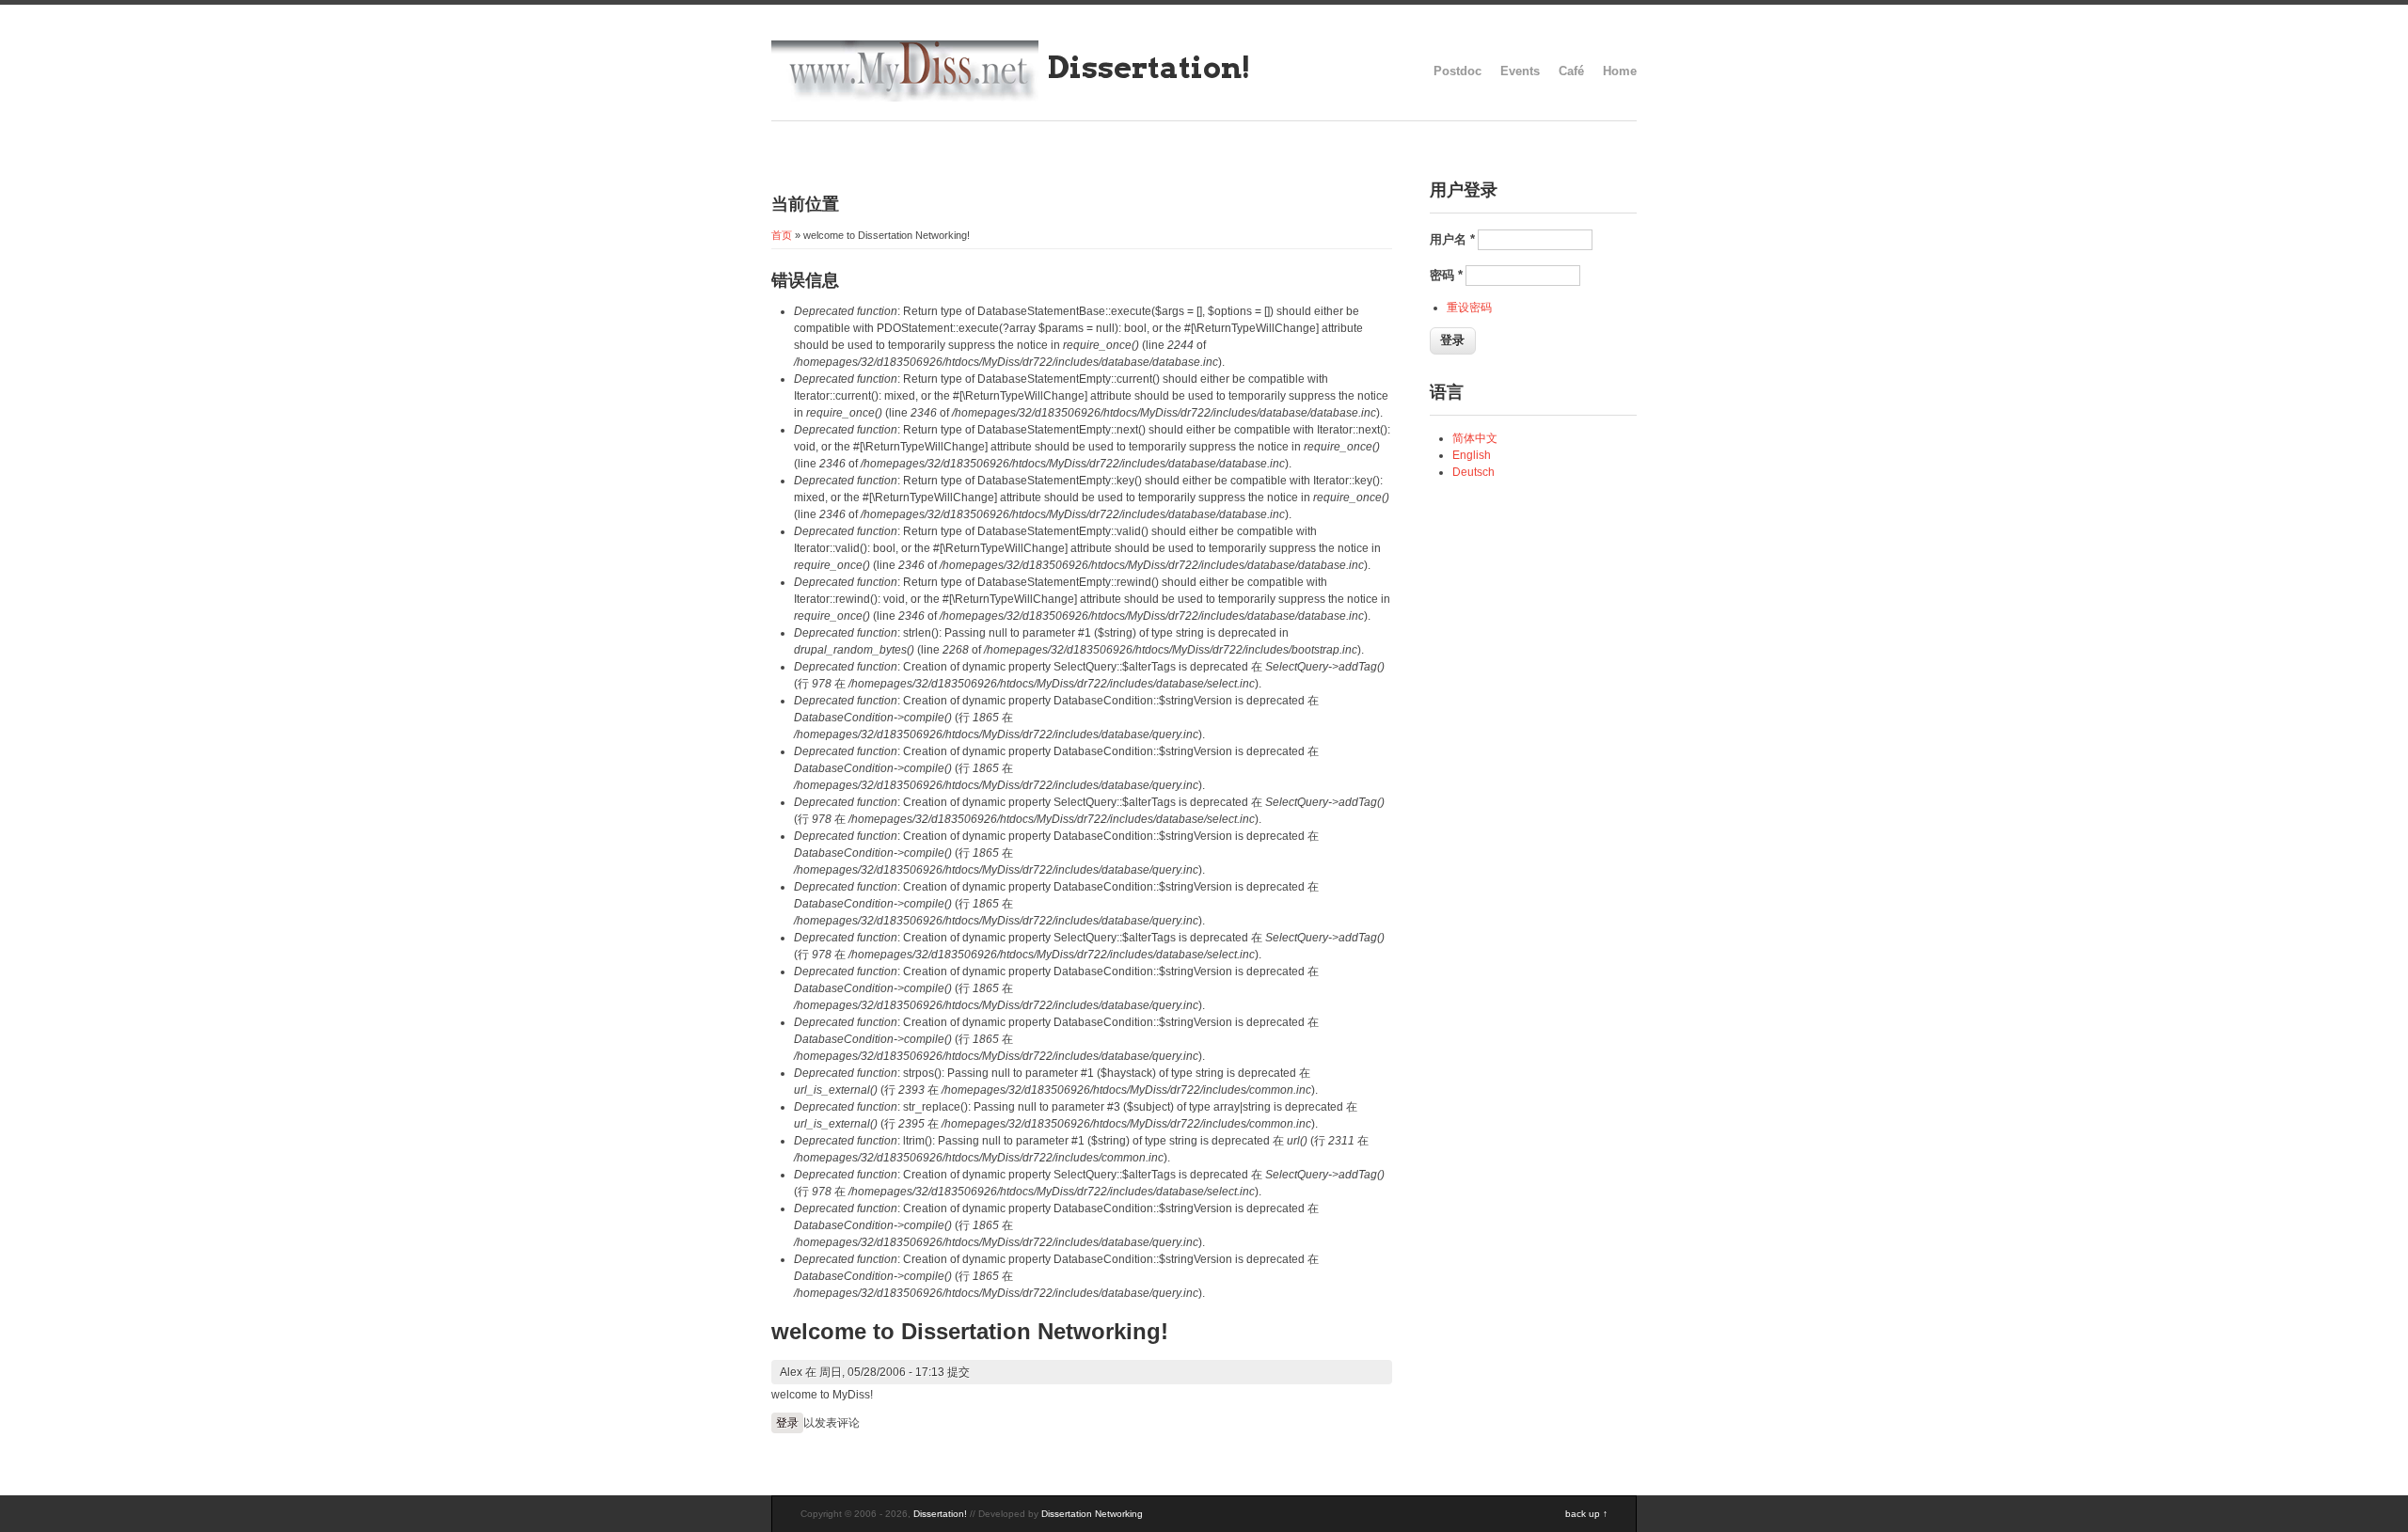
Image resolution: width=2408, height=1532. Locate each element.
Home (1620, 71)
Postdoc (1457, 71)
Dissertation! (1149, 67)
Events (1520, 71)
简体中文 (1475, 438)
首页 (782, 235)
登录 (787, 1423)
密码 (1446, 275)
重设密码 (1469, 308)
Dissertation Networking (1092, 1514)
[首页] (905, 98)
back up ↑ (1586, 1514)
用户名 (1452, 239)
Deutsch (1473, 472)
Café (1571, 71)
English (1472, 455)
